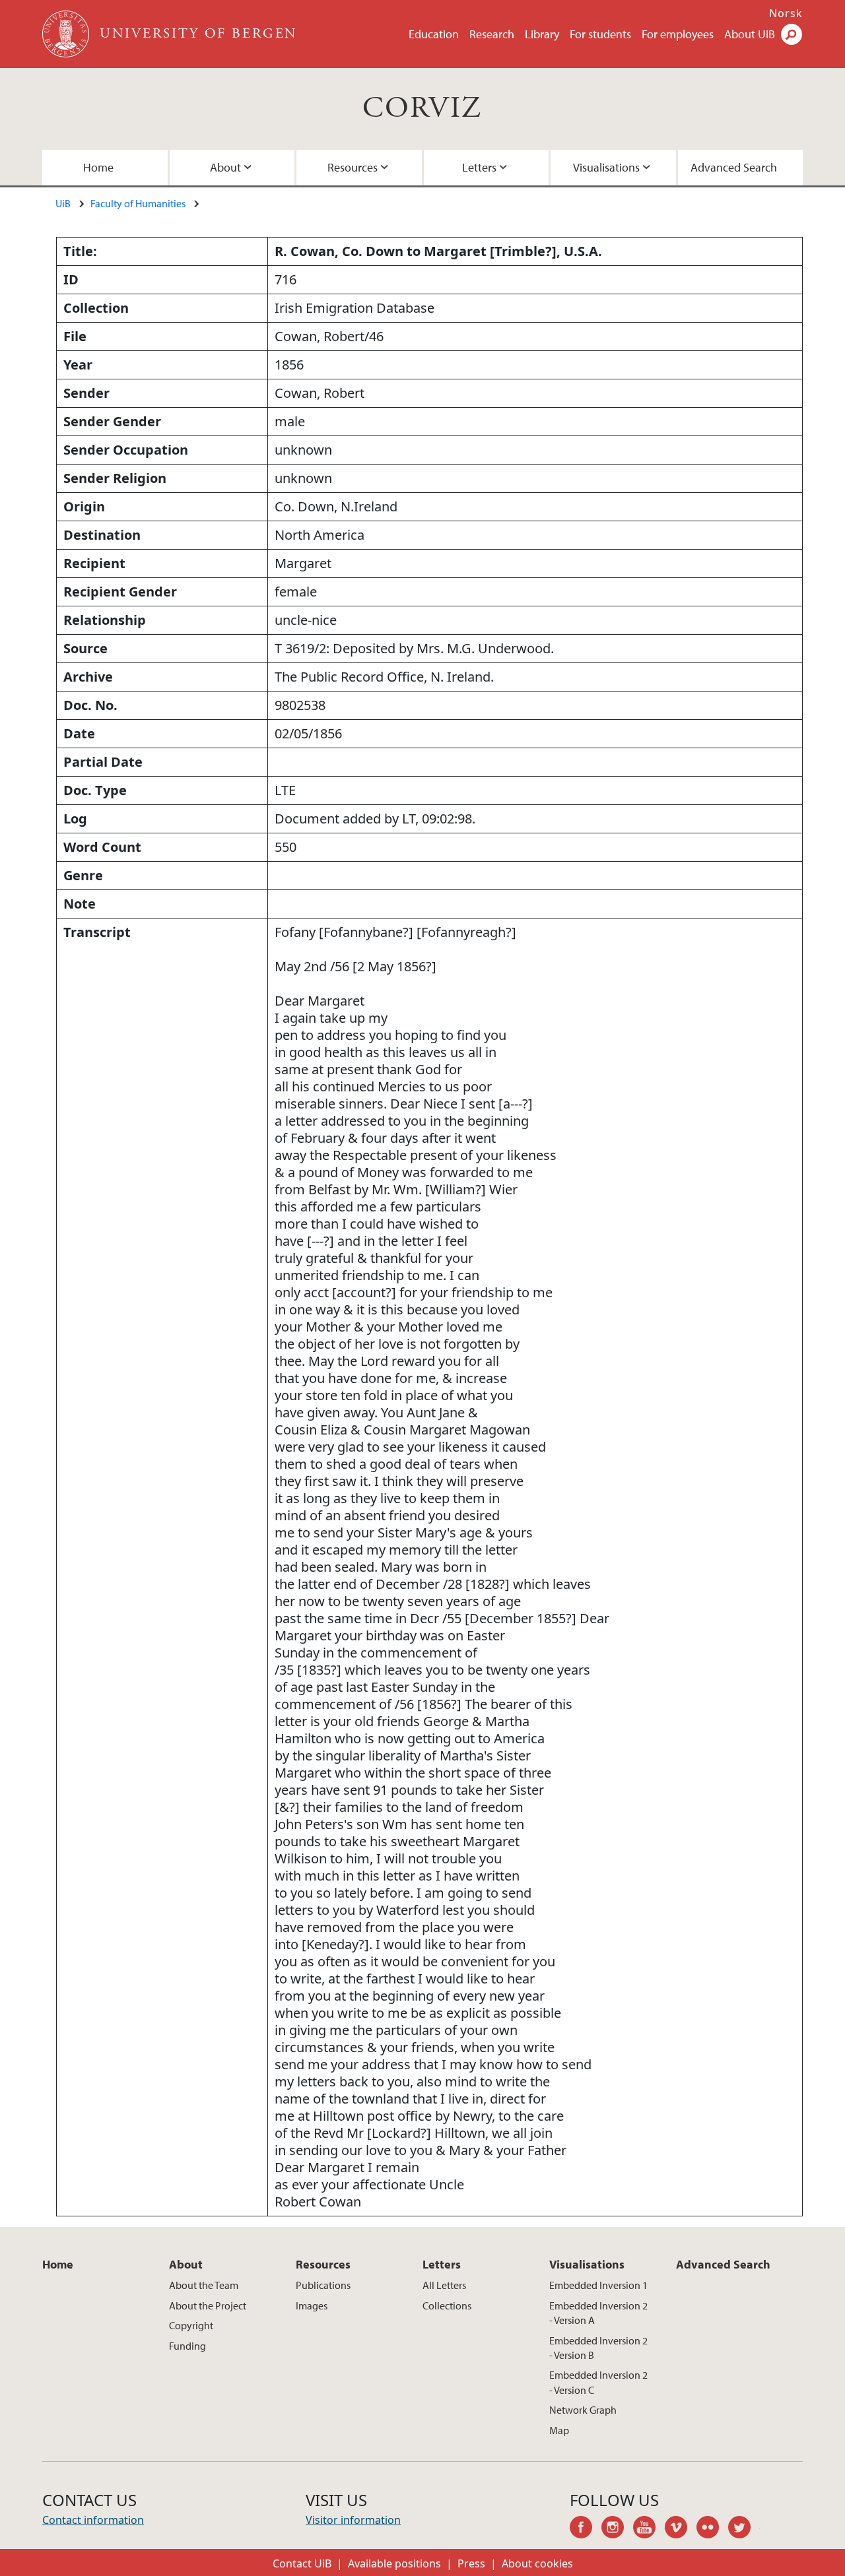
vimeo (681, 2529)
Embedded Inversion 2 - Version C (598, 2382)
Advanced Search (734, 167)
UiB (63, 203)
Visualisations (606, 167)
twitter (744, 2529)
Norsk (786, 13)
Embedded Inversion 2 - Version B (598, 2348)
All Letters (444, 2285)
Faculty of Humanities (138, 203)
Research (492, 34)
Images (312, 2305)
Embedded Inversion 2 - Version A (598, 2313)
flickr (712, 2529)
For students (600, 34)
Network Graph (583, 2410)
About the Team (204, 2285)
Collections (447, 2305)
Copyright (191, 2325)
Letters (479, 167)
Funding (187, 2346)
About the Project (208, 2305)
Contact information (93, 2520)
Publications (323, 2285)
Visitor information (353, 2520)
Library (542, 34)
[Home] (67, 34)
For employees (678, 34)
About (225, 167)
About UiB (750, 34)
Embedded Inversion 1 (598, 2285)
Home (98, 167)
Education (434, 34)
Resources (353, 167)
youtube (649, 2529)
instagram (617, 2529)
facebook (586, 2529)
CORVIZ (422, 109)
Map (559, 2430)
